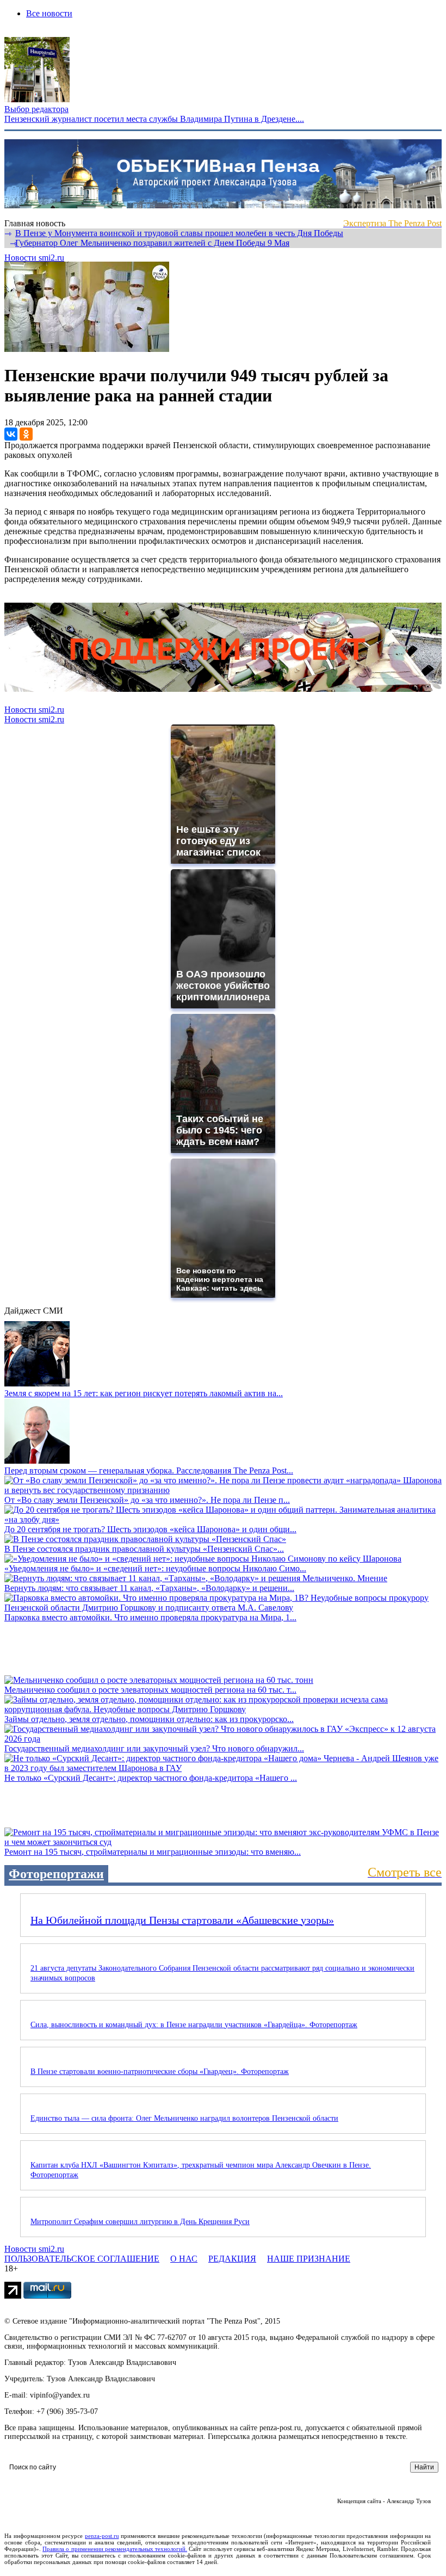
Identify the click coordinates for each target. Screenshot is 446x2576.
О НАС (184, 2259)
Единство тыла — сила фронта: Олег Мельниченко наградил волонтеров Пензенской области (184, 2118)
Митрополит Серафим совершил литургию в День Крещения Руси (140, 2222)
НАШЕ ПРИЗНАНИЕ (309, 2259)
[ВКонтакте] (11, 434)
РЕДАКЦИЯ (232, 2259)
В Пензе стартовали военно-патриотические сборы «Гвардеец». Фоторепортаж (160, 2072)
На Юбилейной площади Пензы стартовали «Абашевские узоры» (182, 1920)
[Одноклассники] (26, 434)
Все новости (49, 13)
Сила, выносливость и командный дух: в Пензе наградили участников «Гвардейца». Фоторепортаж (194, 2025)
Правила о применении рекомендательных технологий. (115, 2549)
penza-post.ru (102, 2536)
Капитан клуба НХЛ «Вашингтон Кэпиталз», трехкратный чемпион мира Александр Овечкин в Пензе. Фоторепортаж (201, 2170)
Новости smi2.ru (34, 258)
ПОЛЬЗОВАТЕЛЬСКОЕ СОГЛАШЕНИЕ (82, 2259)
